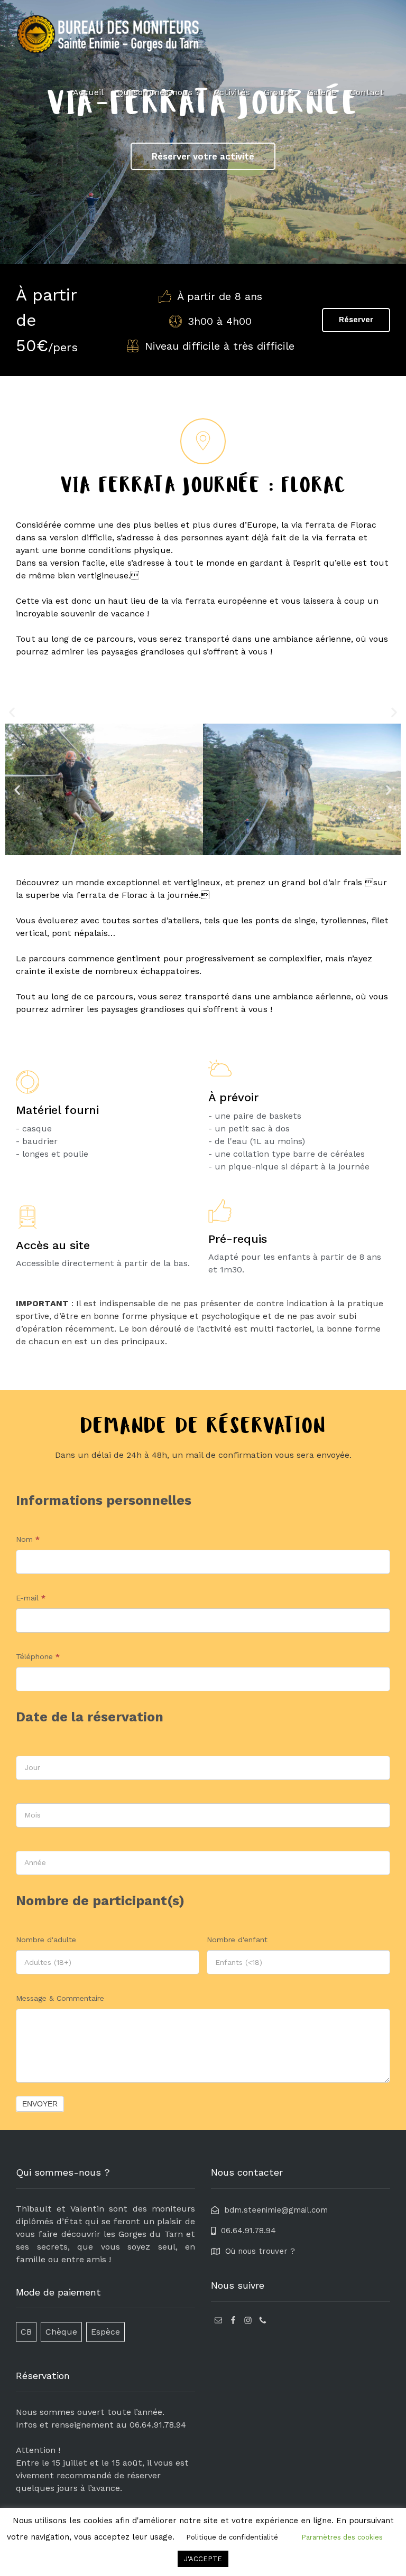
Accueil (88, 92)
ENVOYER (40, 2104)
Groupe (279, 92)
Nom (28, 1539)
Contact (367, 92)
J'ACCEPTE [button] (203, 2559)
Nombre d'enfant (237, 1940)
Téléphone (38, 1656)
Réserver (356, 320)
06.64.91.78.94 (158, 2425)
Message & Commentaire (60, 1998)
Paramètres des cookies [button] (342, 2537)
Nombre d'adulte (46, 1940)
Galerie (322, 92)
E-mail (31, 1598)
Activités (232, 92)
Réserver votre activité (203, 156)
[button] (12, 712)
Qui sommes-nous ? (159, 92)
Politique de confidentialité (232, 2537)
